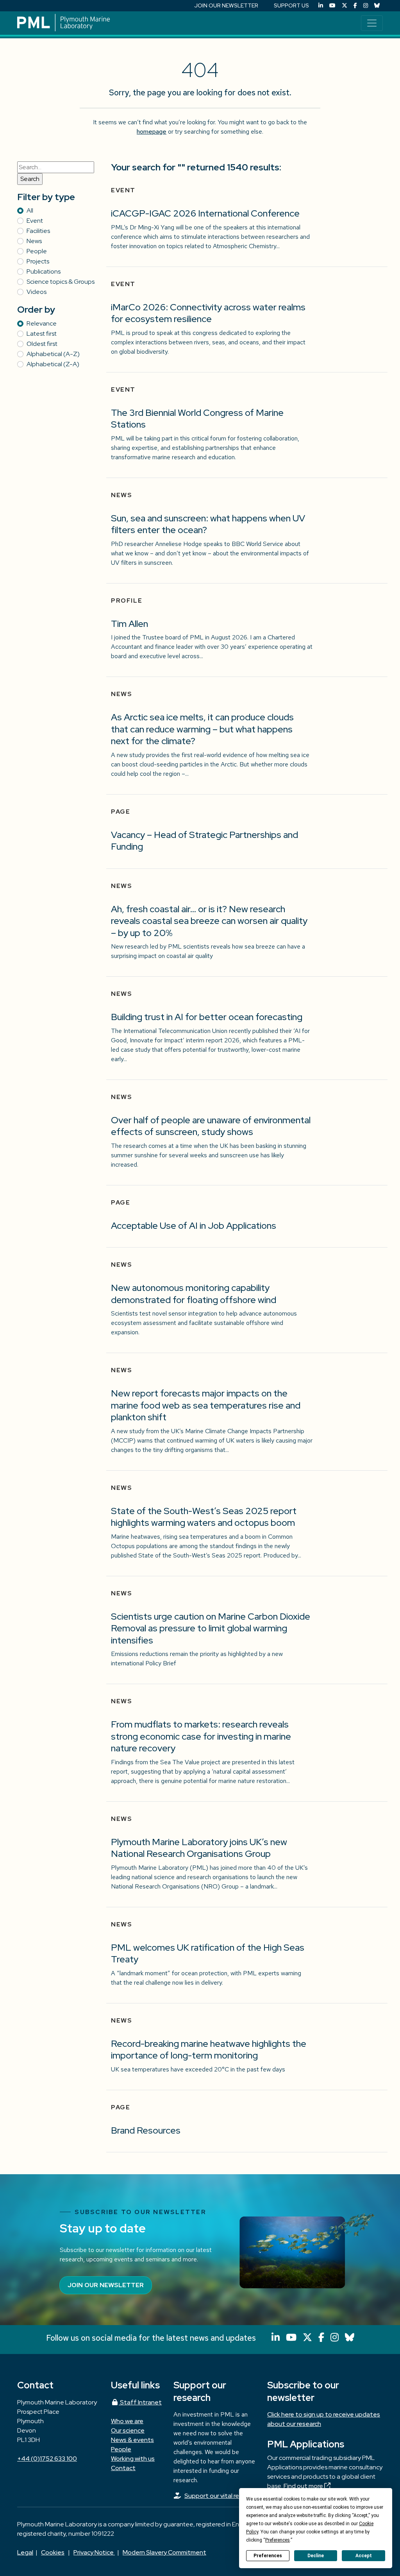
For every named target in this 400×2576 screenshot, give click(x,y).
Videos (37, 292)
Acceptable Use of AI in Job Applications (194, 1225)
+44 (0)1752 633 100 (47, 2459)
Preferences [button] (278, 2540)
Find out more (304, 2486)
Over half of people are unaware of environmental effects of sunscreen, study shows (211, 1126)
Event (35, 221)
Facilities (38, 231)
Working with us (133, 2459)
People (37, 251)
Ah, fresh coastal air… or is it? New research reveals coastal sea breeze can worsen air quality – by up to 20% (209, 921)
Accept (364, 2556)
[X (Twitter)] (345, 6)
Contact (123, 2468)
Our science (128, 2430)
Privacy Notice (94, 2552)
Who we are (127, 2421)
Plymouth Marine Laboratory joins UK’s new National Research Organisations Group (199, 1848)
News (34, 241)
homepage (152, 132)
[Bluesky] (377, 6)
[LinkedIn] (321, 6)
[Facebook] (355, 6)
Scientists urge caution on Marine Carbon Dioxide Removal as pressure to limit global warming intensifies (211, 1628)
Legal (25, 2552)
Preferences (268, 2556)
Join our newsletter (106, 2285)
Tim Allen (129, 624)
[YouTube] (332, 6)
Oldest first (42, 344)
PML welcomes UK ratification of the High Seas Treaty (208, 1953)
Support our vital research (221, 2496)
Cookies (53, 2552)
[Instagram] (366, 6)
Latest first (42, 334)
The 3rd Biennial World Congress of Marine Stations (197, 419)
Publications (44, 271)
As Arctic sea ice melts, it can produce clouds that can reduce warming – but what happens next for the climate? (202, 729)
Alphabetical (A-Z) (53, 354)
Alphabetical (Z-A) (53, 364)
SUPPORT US (291, 5)
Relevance (42, 323)
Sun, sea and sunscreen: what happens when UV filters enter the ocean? (208, 524)
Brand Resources (146, 2130)
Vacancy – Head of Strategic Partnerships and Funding (204, 841)
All (30, 210)
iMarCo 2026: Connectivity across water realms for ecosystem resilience (208, 313)
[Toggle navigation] (372, 23)
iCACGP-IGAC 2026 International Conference (205, 213)
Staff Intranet (140, 2402)
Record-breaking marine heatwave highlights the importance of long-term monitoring (209, 2050)
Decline (316, 2556)
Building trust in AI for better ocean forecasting (207, 1017)
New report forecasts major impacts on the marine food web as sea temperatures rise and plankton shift (206, 1405)
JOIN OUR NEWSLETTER (226, 5)
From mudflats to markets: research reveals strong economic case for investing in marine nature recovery (201, 1736)
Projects (38, 261)
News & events (132, 2440)
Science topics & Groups (61, 282)
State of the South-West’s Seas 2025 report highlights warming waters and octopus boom (204, 1517)
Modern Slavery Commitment (164, 2552)
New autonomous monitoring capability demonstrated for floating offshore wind (194, 1294)
